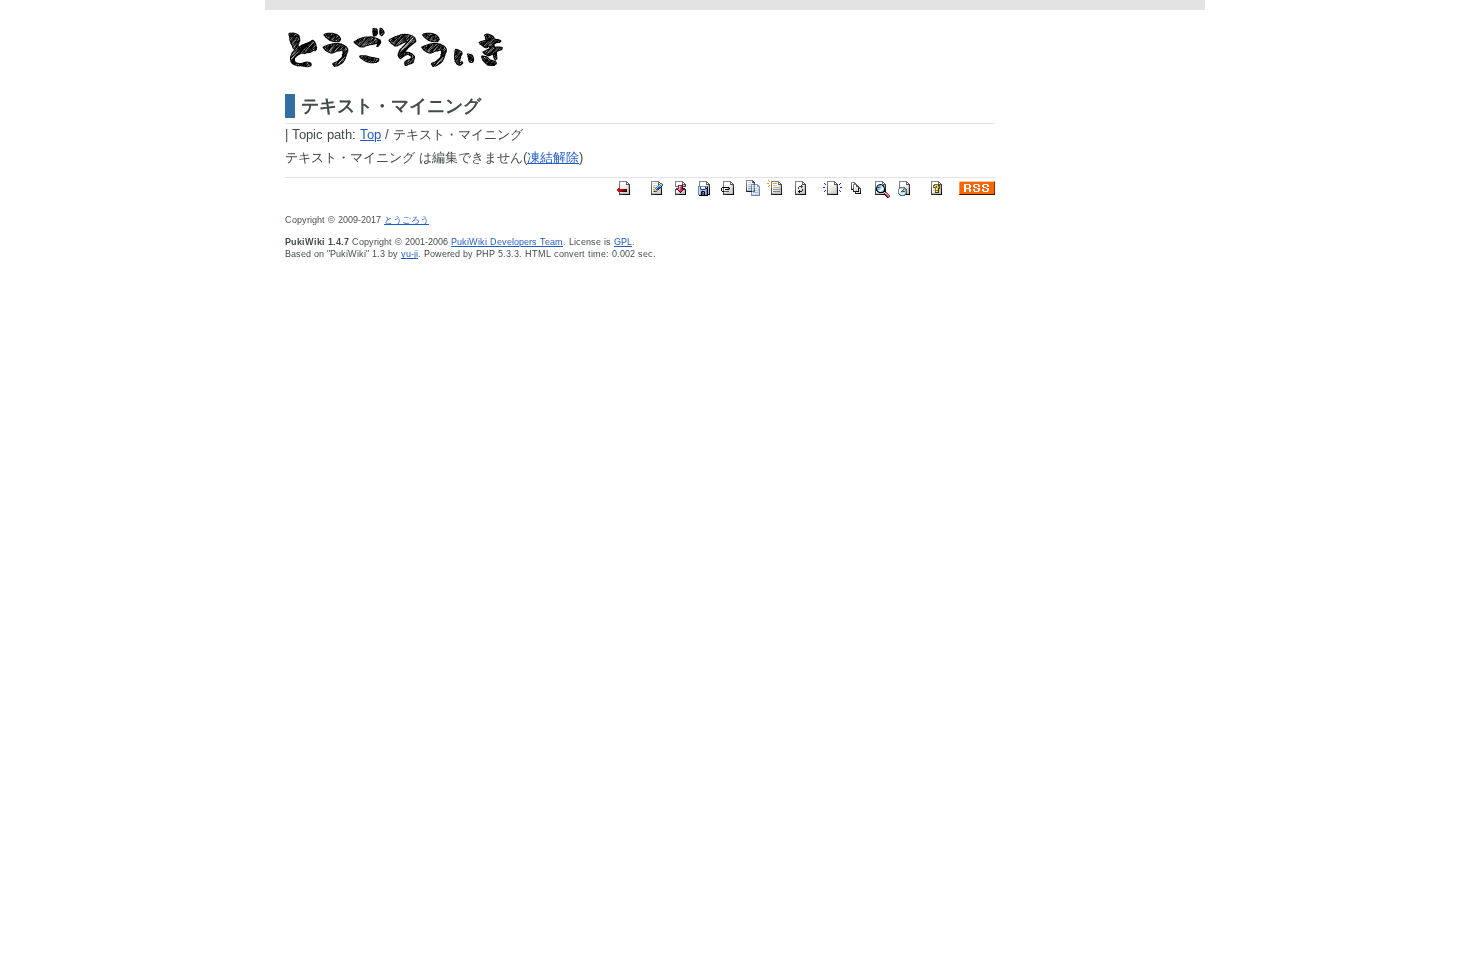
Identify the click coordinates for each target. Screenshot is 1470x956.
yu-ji (409, 254)
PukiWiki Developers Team (507, 242)
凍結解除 (553, 157)
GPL (623, 242)
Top (370, 134)
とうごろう (406, 220)
